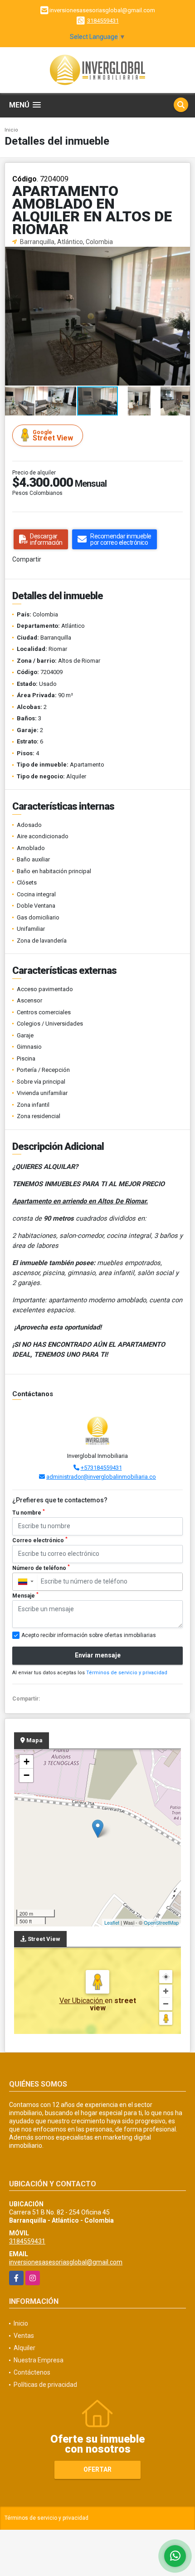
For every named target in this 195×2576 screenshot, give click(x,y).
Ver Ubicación (82, 2001)
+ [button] (27, 1762)
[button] (182, 255)
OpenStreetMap (161, 1922)
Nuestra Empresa (39, 2360)
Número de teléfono (41, 1568)
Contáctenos (32, 2372)
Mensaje (25, 1595)
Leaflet (112, 1922)
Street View (53, 436)
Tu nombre (29, 1512)
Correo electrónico (40, 1540)
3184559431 (103, 21)
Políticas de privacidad (45, 2385)
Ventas (24, 2336)
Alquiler (24, 2348)
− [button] (27, 1775)
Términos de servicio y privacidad (127, 1673)
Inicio (11, 130)
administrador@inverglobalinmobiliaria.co (101, 1477)
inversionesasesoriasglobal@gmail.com (66, 2262)
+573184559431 (101, 1468)
